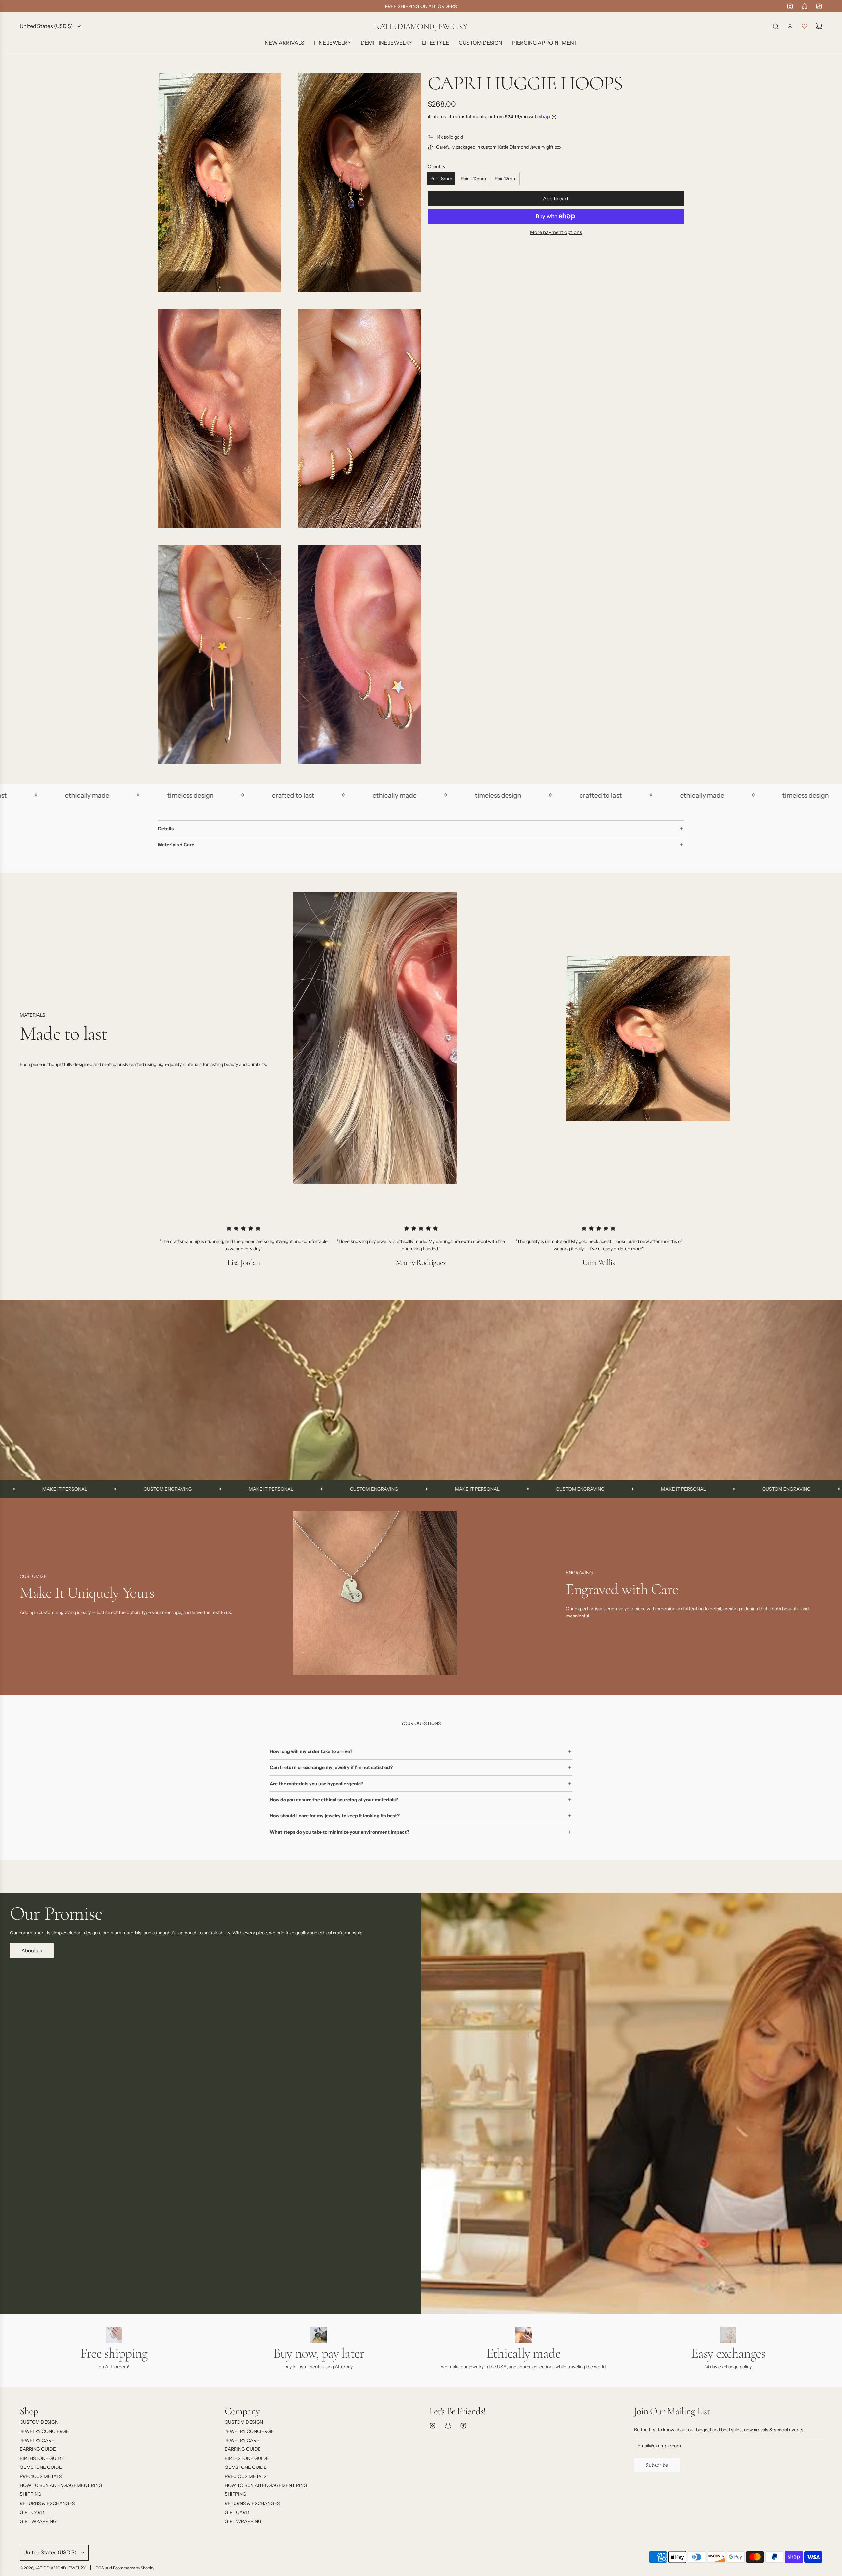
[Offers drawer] (805, 26)
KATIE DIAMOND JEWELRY (421, 26)
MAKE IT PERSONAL (102, 1489)
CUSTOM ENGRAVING (205, 1489)
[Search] (776, 26)
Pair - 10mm (473, 179)
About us (32, 1950)
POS (100, 2568)
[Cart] (819, 26)
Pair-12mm (506, 179)
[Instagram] (790, 6)
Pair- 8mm (441, 179)
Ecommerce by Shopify (134, 2568)
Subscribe (657, 2465)
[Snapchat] (805, 6)
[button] (27, 1595)
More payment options (556, 232)
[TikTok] (819, 6)
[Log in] (790, 26)
